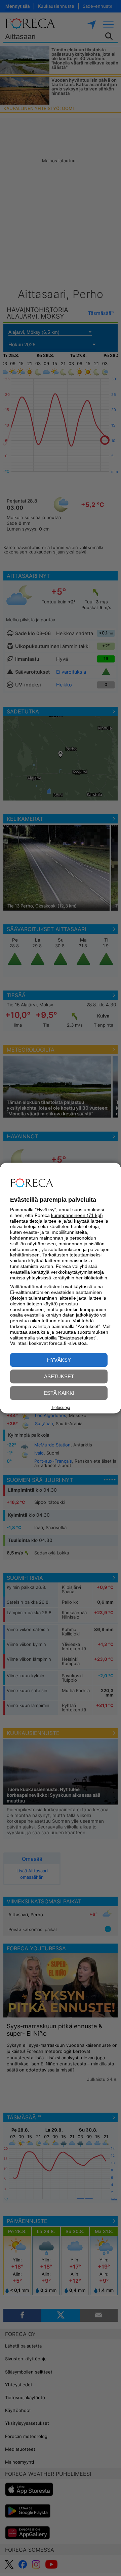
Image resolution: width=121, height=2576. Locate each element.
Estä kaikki (59, 1393)
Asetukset (59, 1376)
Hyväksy (59, 1360)
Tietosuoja (61, 1408)
